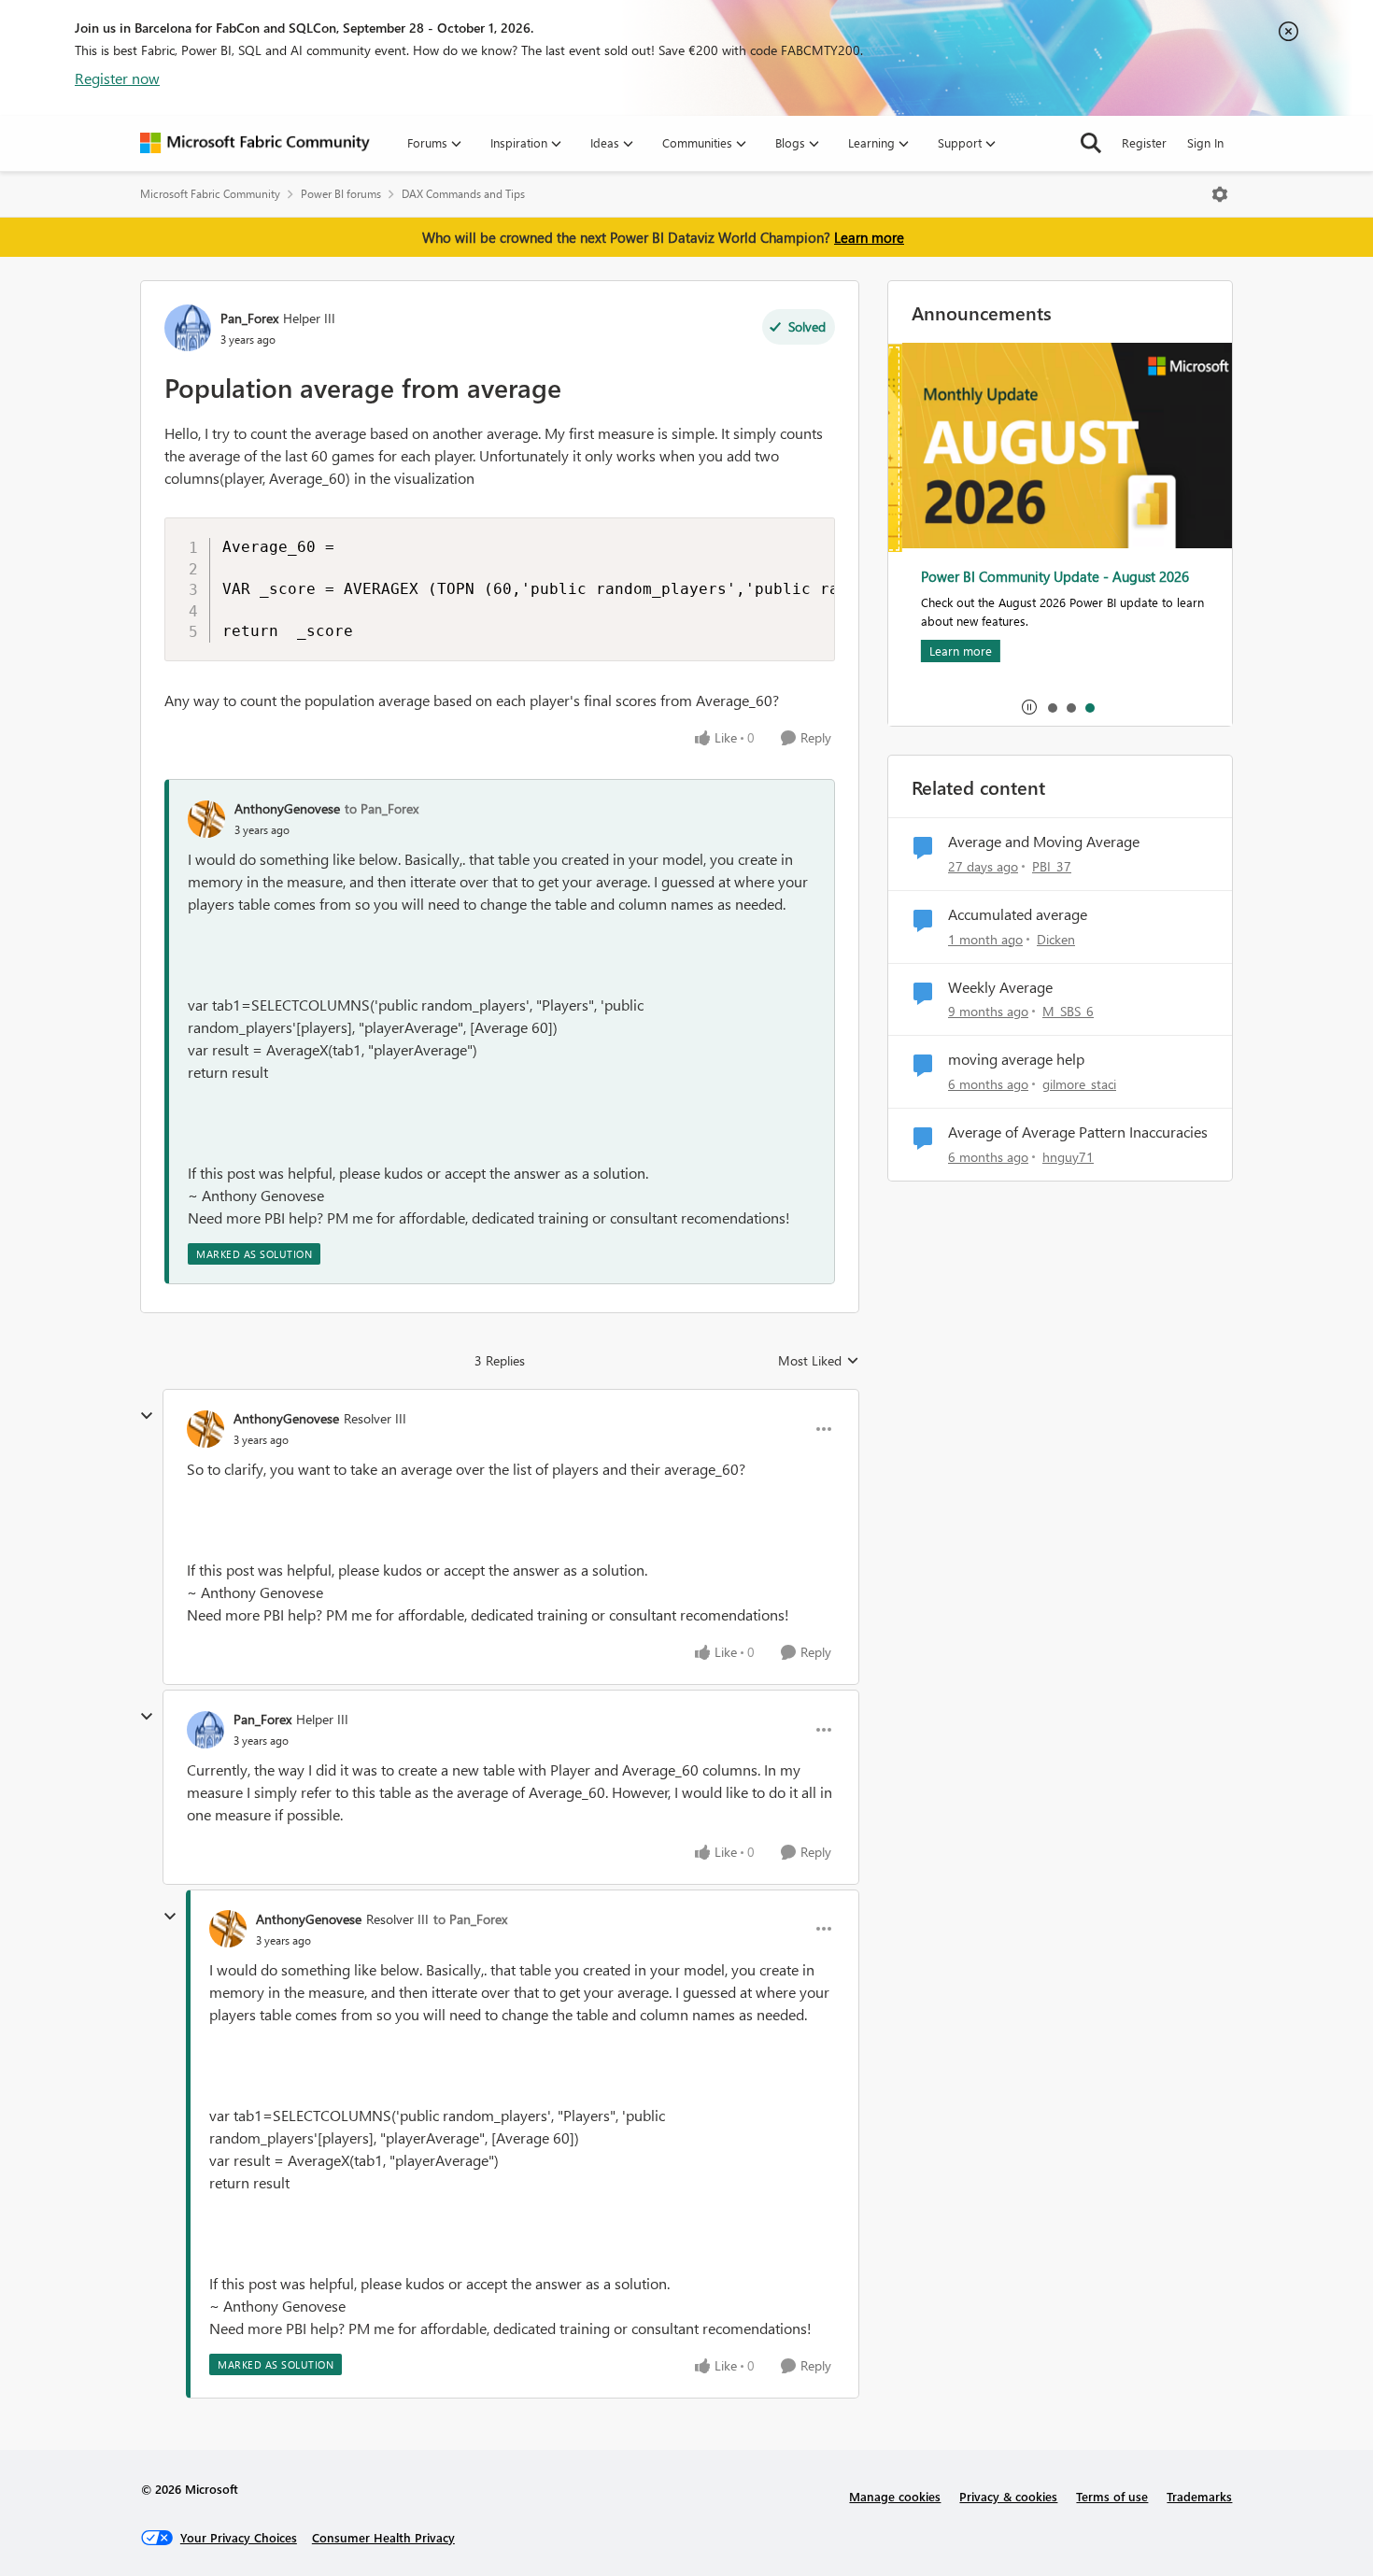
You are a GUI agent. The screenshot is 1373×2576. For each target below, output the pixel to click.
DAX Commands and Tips (463, 194)
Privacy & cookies (1008, 2496)
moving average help (1016, 1059)
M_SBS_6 (1068, 1011)
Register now (117, 78)
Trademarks (1199, 2496)
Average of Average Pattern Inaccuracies (1078, 1132)
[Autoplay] (1029, 707)
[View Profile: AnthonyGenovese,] (206, 819)
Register (1144, 142)
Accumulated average (1018, 914)
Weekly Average (1000, 987)
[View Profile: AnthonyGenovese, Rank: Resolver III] (205, 1429)
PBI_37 (1052, 866)
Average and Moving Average (1044, 842)
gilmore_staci (1079, 1084)
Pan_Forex (249, 318)
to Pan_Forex (382, 808)
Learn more (869, 237)
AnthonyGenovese (287, 808)
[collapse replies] (147, 1416)
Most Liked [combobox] (819, 1361)
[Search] (1091, 143)
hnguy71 (1068, 1157)
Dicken (1056, 939)
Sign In (1205, 142)
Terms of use (1112, 2496)
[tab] (1052, 707)
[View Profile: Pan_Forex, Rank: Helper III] (188, 328)
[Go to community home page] (255, 143)
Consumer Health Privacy (383, 2537)
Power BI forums (341, 194)
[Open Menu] (1220, 194)
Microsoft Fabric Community (210, 194)
